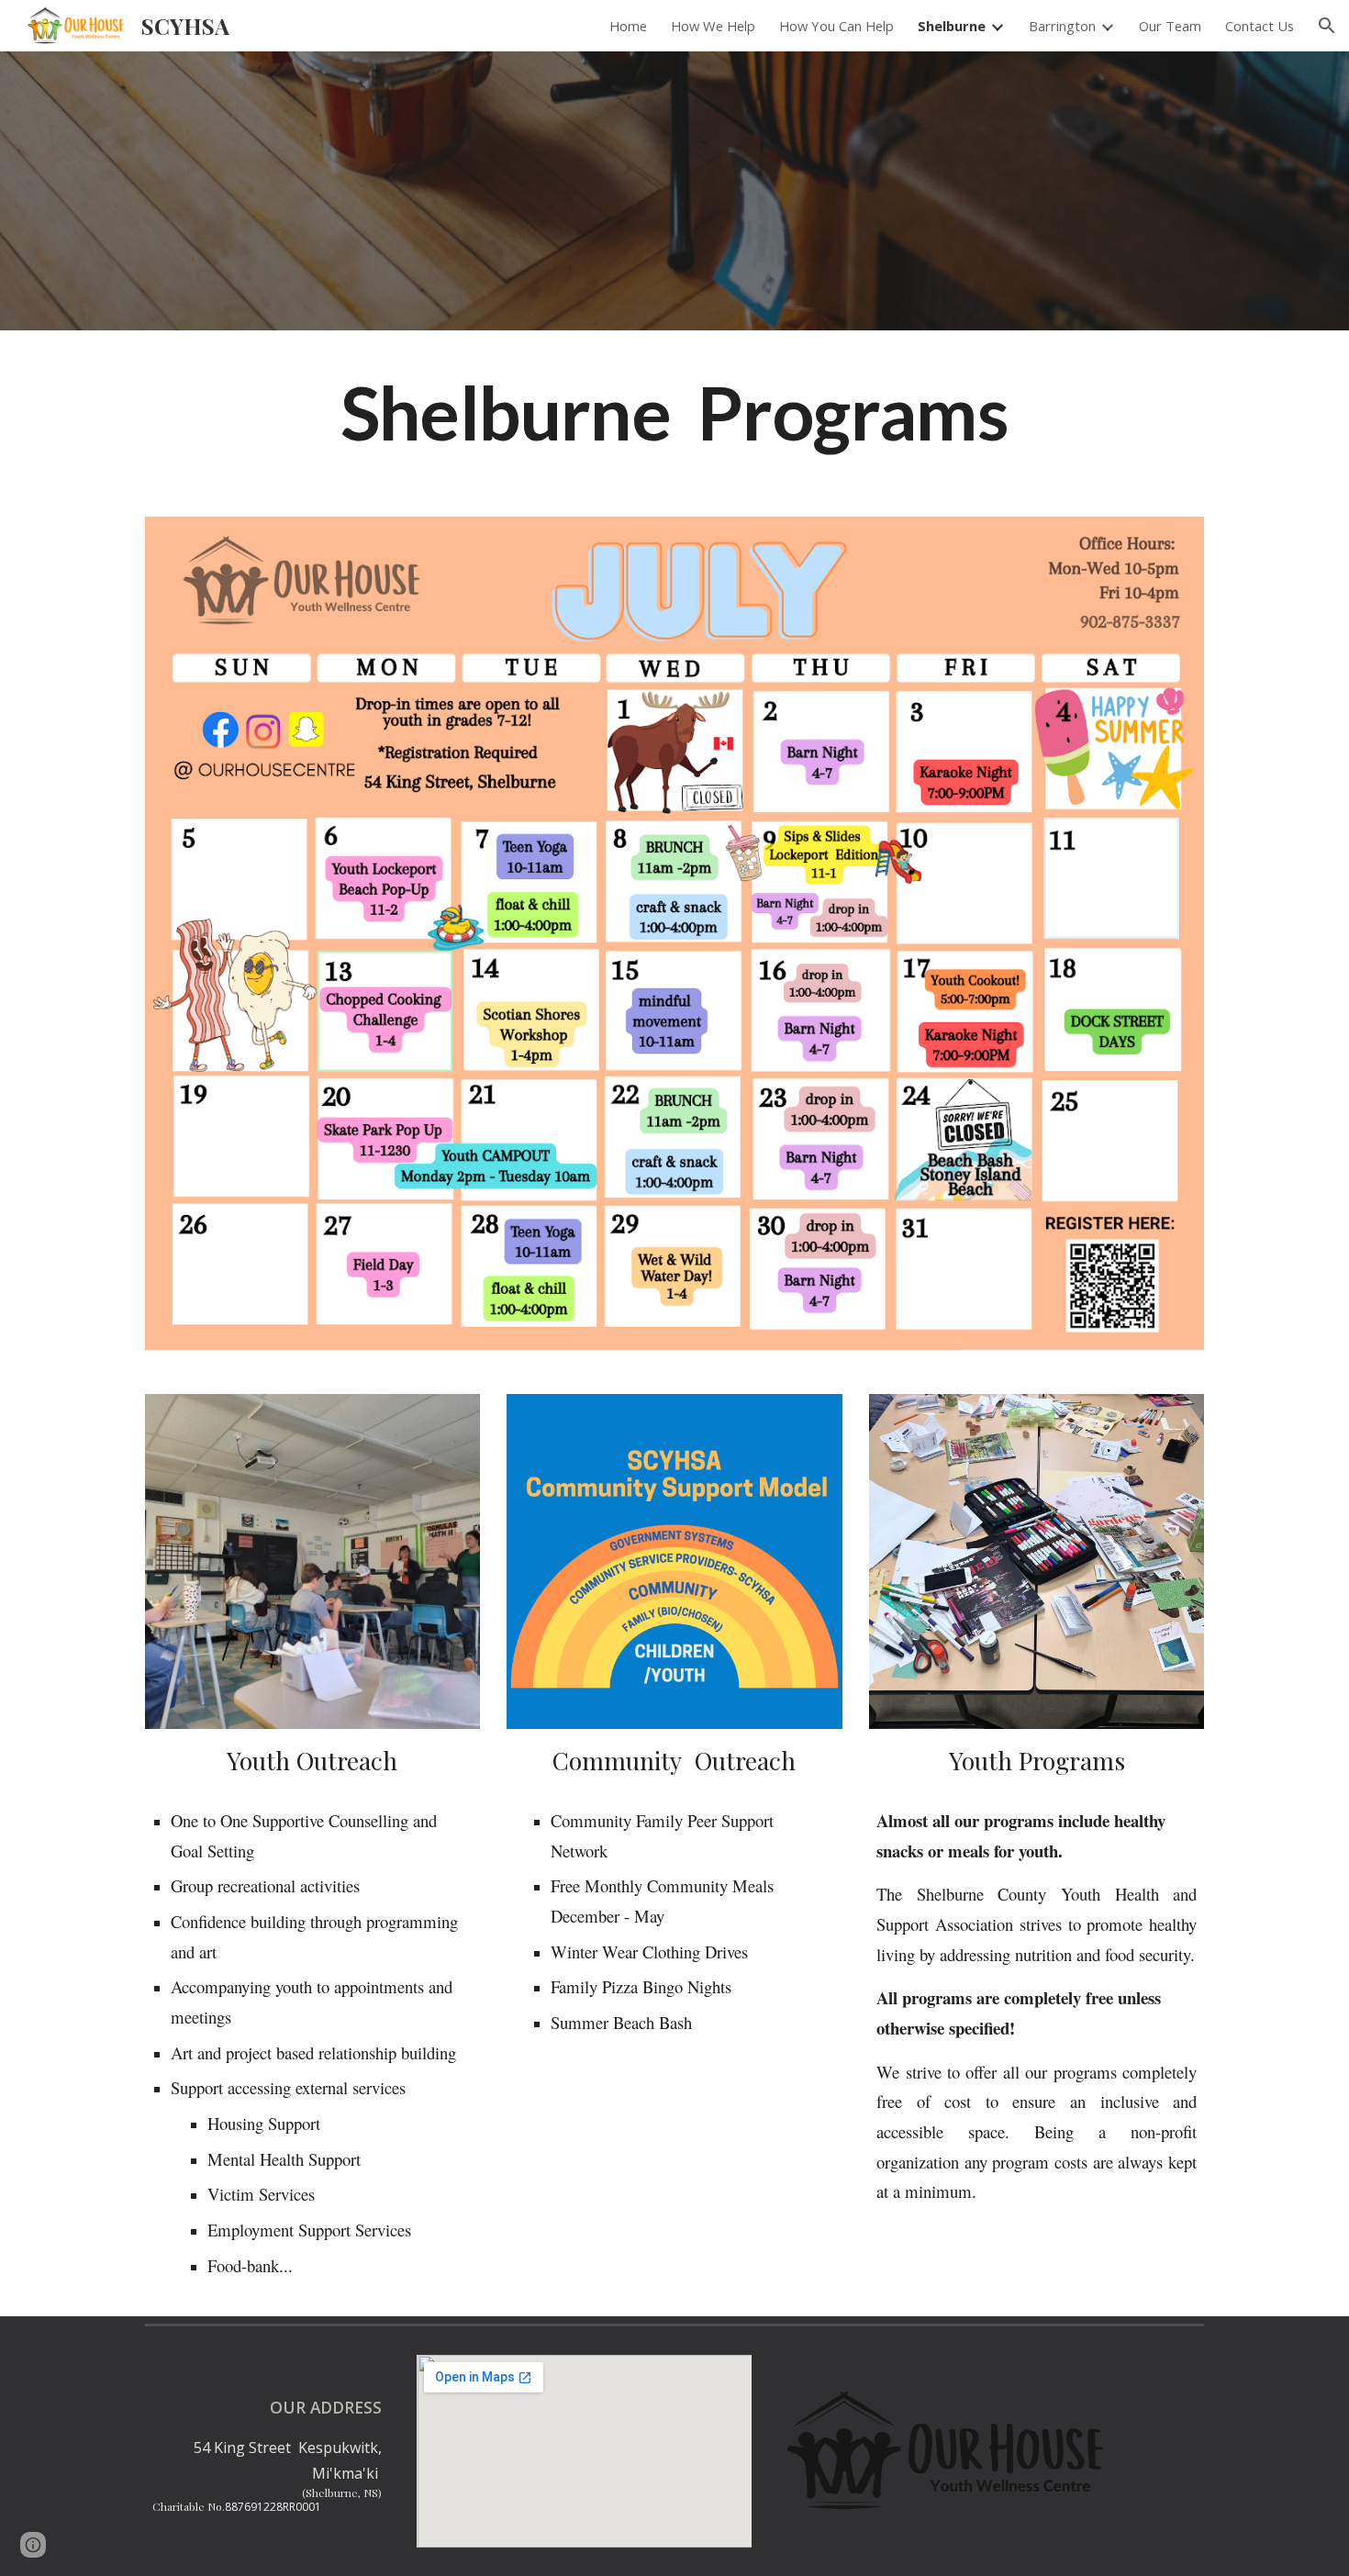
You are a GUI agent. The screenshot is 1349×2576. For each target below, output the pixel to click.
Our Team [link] (1170, 26)
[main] (674, 413)
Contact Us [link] (1260, 26)
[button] (1327, 26)
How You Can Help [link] (836, 26)
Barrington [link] (1062, 26)
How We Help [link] (713, 26)
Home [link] (628, 26)
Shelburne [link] (952, 26)
